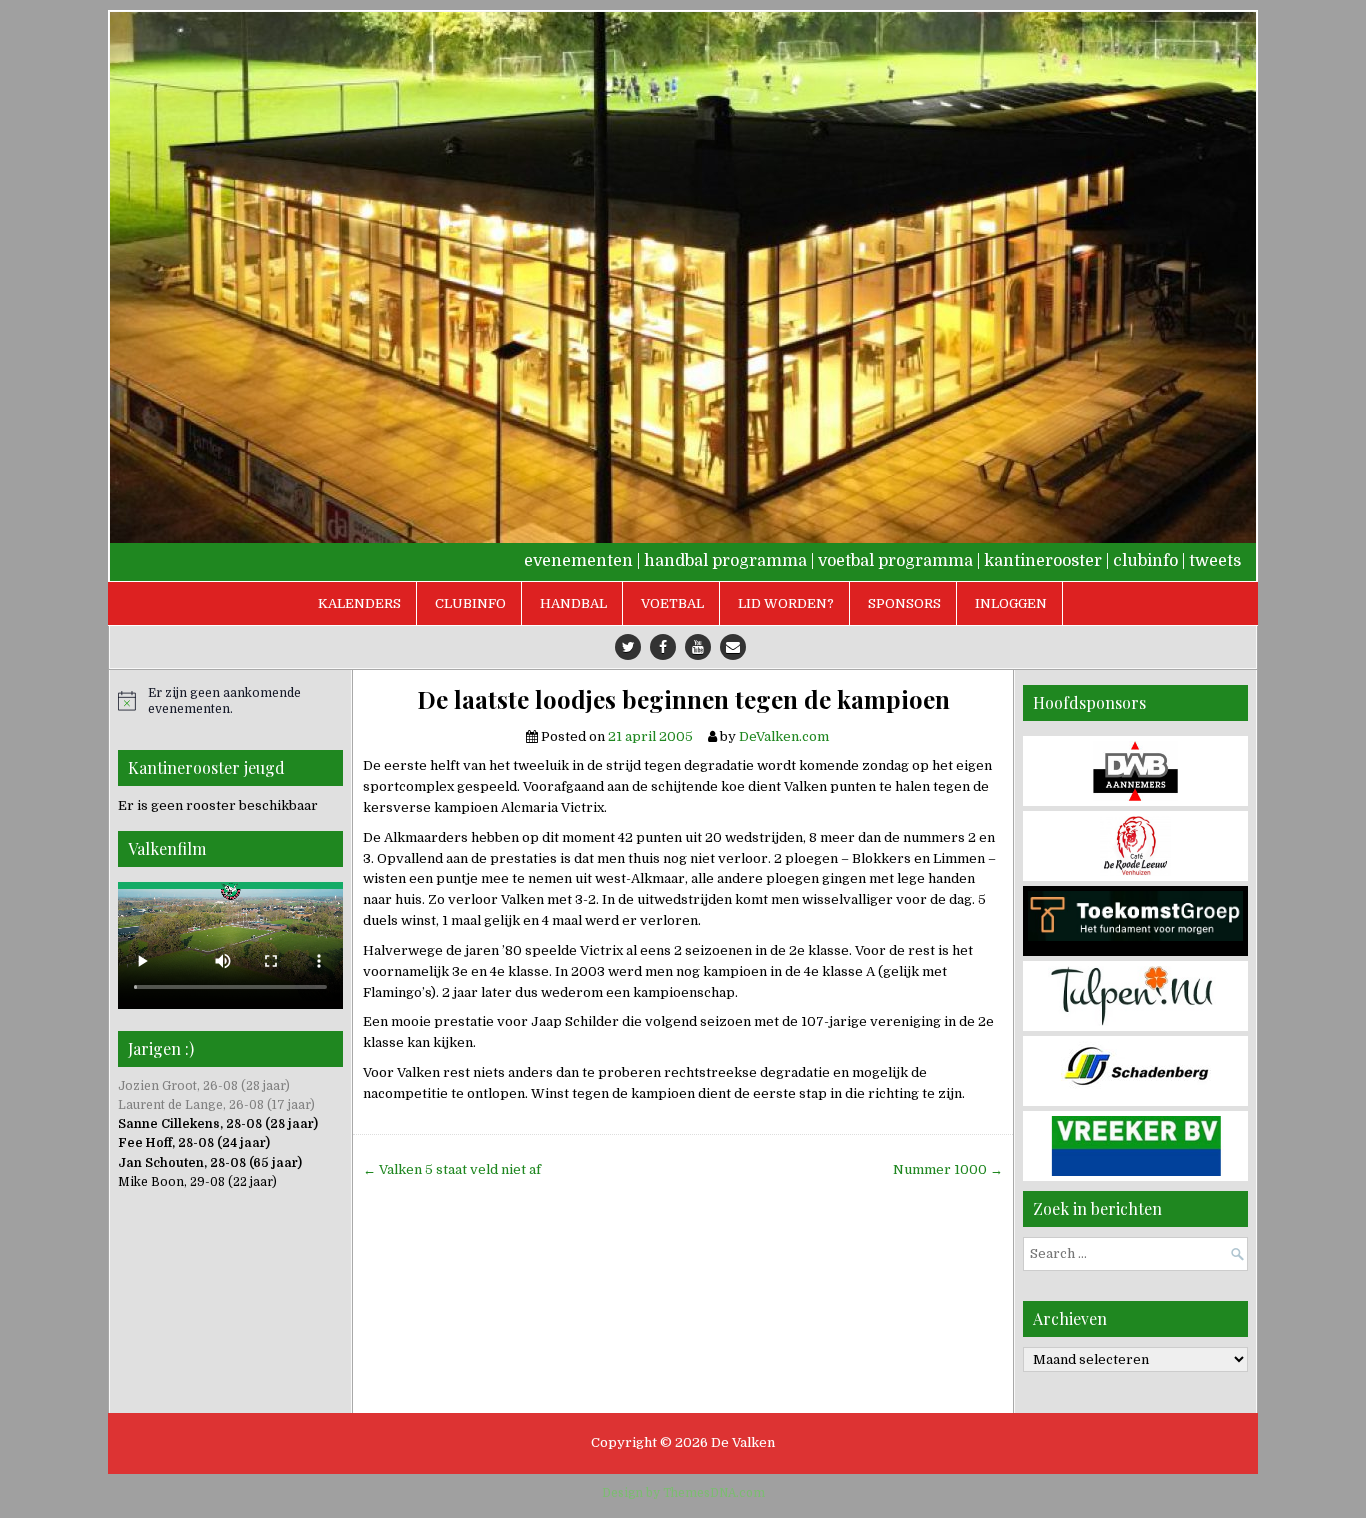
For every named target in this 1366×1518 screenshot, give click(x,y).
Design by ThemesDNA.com (683, 1493)
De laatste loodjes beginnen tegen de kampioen (683, 699)
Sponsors (904, 603)
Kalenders (359, 603)
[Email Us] (733, 647)
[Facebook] (663, 647)
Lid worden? (786, 603)
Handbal (573, 603)
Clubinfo (470, 603)
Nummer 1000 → (948, 1169)
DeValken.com (784, 736)
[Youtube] (698, 647)
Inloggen (1011, 603)
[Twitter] (628, 647)
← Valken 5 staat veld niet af (452, 1169)
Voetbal (672, 603)
